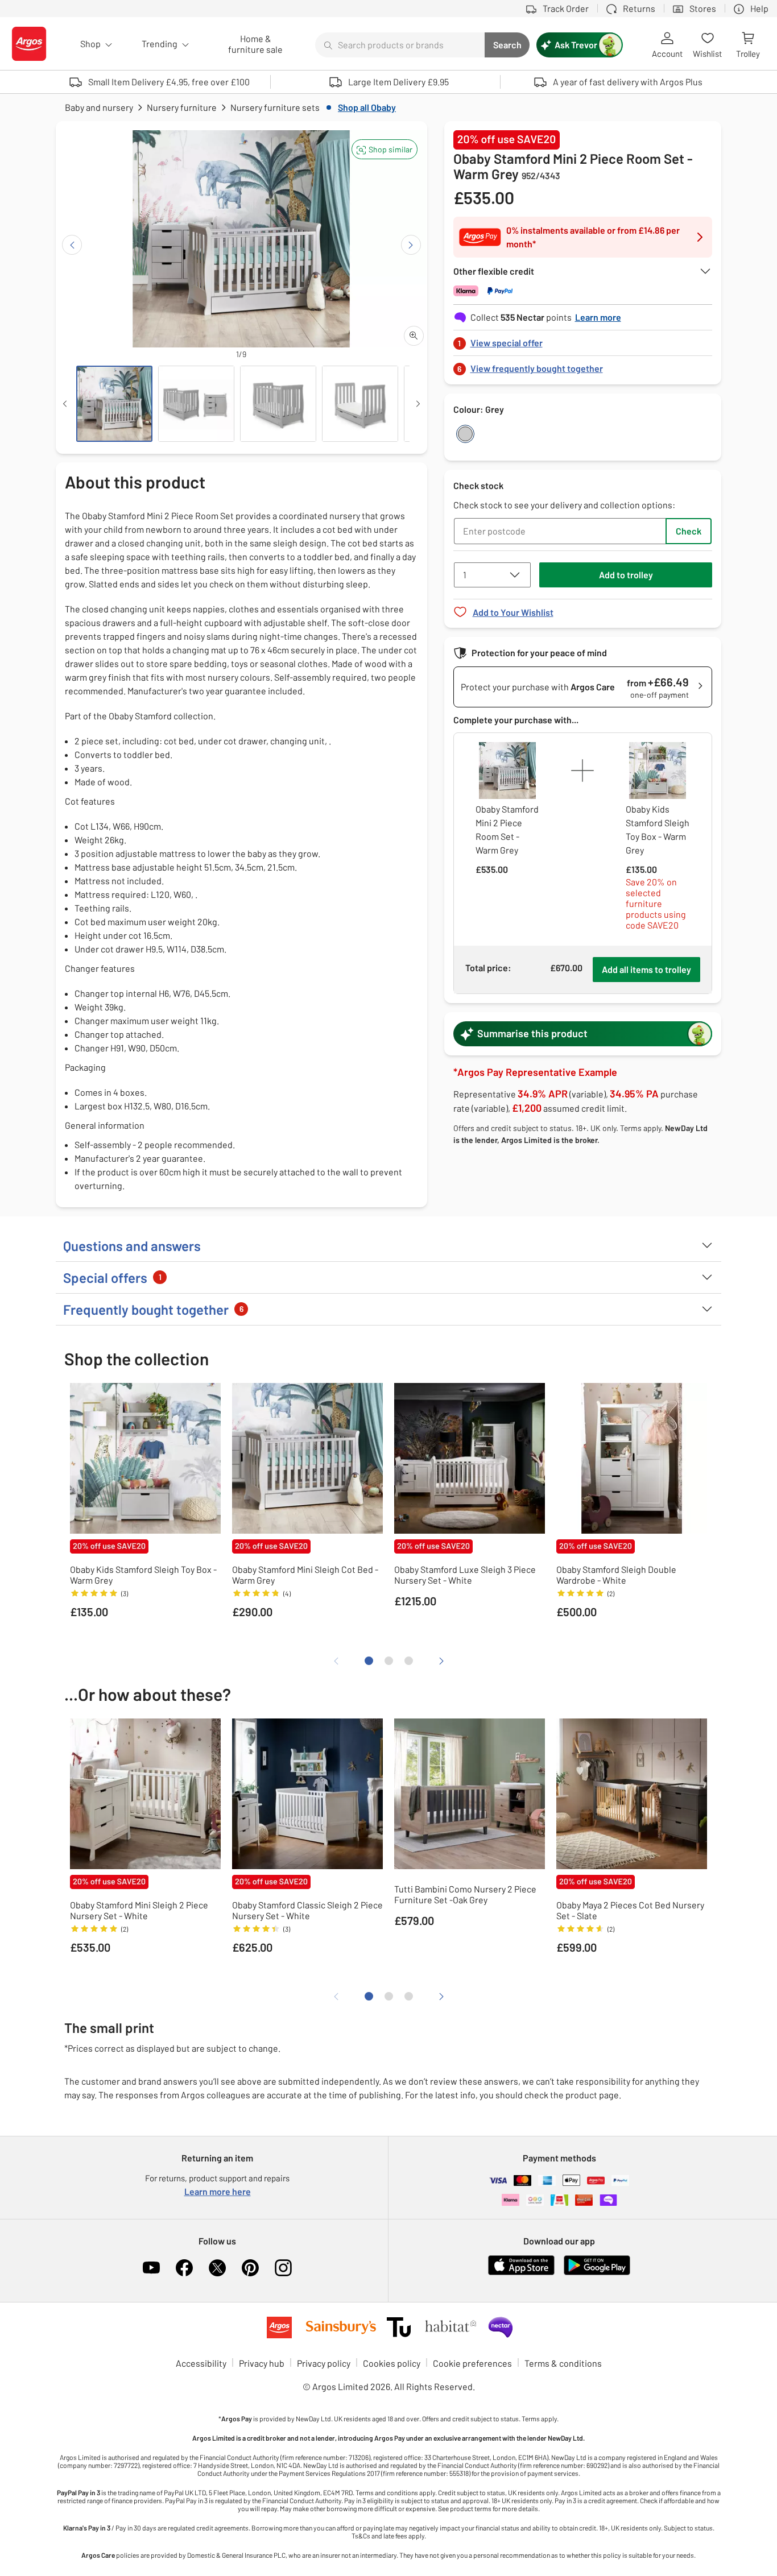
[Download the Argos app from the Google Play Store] (597, 2273)
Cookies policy (392, 2363)
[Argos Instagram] (283, 2268)
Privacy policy (324, 2363)
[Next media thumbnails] (418, 404)
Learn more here (218, 2191)
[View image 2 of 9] (196, 404)
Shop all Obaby (367, 107)
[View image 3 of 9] (278, 404)
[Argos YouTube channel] (151, 2268)
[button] (385, 149)
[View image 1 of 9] (114, 404)
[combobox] (400, 45)
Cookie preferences (472, 2363)
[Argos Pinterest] (250, 2268)
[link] (583, 340)
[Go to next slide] (411, 245)
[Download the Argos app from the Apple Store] (521, 2273)
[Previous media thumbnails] (65, 404)
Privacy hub (262, 2363)
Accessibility (201, 2363)
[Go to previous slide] (72, 245)
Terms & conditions (563, 2363)
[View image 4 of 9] (360, 404)
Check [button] (689, 531)
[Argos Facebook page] (184, 2268)
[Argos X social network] (217, 2268)
